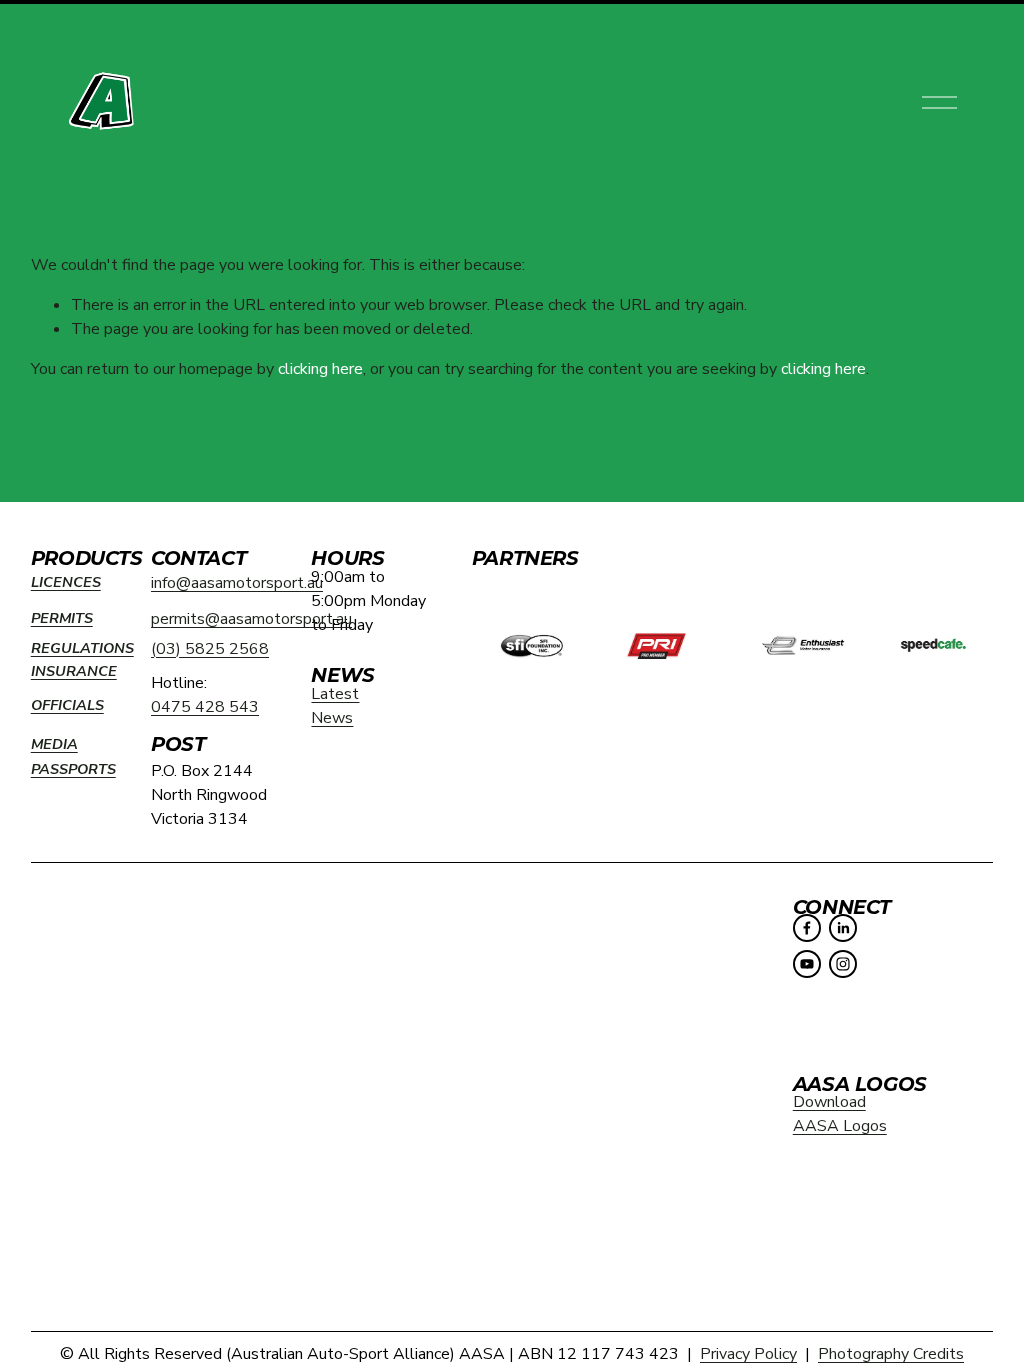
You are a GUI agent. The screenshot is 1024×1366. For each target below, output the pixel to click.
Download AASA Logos (840, 1114)
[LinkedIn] (843, 928)
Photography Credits (891, 1354)
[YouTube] (807, 964)
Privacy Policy (748, 1354)
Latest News (335, 706)
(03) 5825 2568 (210, 649)
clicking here (320, 369)
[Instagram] (843, 964)
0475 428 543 (205, 707)
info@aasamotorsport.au (237, 583)
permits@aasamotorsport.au (251, 619)
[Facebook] (807, 928)
